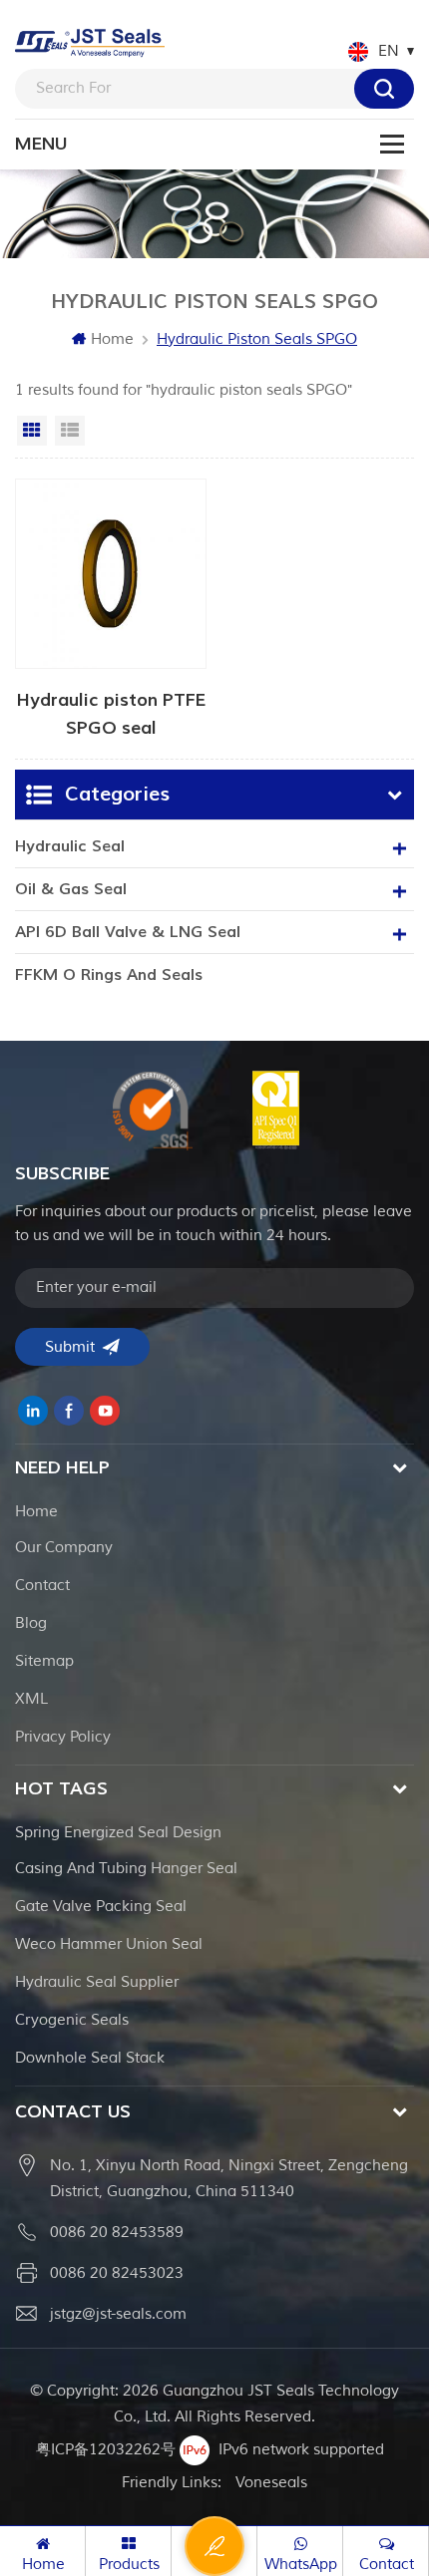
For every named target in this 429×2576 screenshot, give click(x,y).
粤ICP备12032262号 (106, 2450)
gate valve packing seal (101, 1907)
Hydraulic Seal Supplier (97, 1982)
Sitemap (44, 1661)
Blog (31, 1623)
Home (112, 339)
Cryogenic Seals (72, 2020)
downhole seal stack (90, 2058)
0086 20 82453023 (117, 2273)
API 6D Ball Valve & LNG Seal (128, 932)
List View (70, 431)
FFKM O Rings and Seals (109, 975)
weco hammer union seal (109, 1944)
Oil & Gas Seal (71, 889)
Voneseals (271, 2483)
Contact (42, 1586)
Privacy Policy (63, 1737)
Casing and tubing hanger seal (126, 1869)
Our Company (64, 1548)
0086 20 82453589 (117, 2233)
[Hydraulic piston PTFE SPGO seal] (111, 609)
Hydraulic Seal (70, 846)
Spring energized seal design (118, 1833)
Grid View (32, 431)
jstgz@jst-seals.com (118, 2314)
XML (31, 1699)
